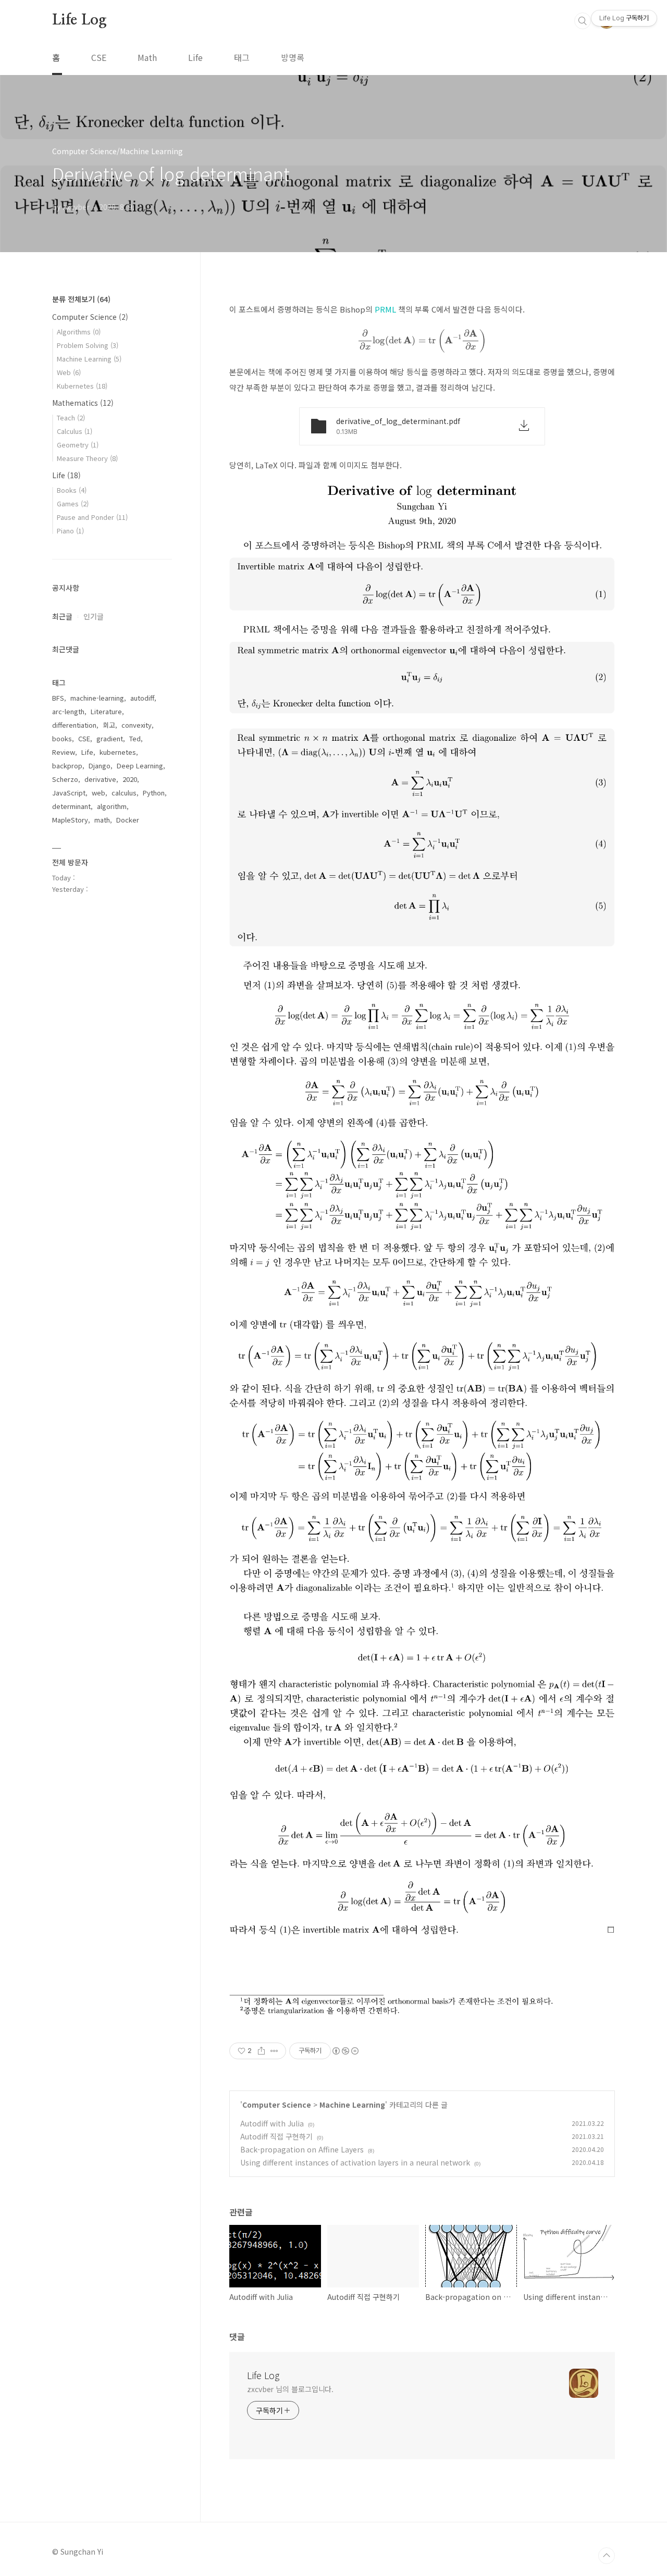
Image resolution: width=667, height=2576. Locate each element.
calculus (124, 793)
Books (72, 490)
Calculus (75, 431)
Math (147, 57)
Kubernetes (82, 386)
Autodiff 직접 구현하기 (276, 2136)
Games (73, 503)
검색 (583, 21)
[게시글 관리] (274, 2051)
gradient (110, 738)
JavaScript (69, 793)
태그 (242, 57)
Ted (135, 738)
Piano (70, 531)
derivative (100, 779)
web (98, 793)
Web (69, 372)
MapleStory (70, 820)
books (62, 738)
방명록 (293, 57)
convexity (137, 725)
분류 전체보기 (81, 299)
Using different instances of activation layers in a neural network (355, 2162)
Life (195, 57)
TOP (607, 2556)
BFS (58, 698)
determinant (71, 806)
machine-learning (97, 698)
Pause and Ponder (92, 517)
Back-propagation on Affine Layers (302, 2149)
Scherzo (65, 779)
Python (154, 793)
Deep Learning (140, 766)
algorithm (112, 806)
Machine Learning (352, 2105)
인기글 (94, 616)
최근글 (62, 616)
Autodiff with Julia (272, 2123)
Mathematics (83, 403)
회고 (109, 725)
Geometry (78, 445)
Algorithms (79, 332)
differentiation (74, 725)
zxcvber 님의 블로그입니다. (290, 2389)
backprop (67, 766)
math (102, 820)
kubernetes (118, 752)
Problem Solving (88, 345)
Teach (71, 418)
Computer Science (277, 2105)
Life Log (79, 20)
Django (100, 766)
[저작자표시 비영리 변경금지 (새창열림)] (345, 2051)
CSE (99, 57)
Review (64, 752)
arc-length (68, 711)
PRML (385, 309)
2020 (130, 779)
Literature (106, 711)
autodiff (142, 698)
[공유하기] (261, 2051)
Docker (128, 820)
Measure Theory (87, 458)
